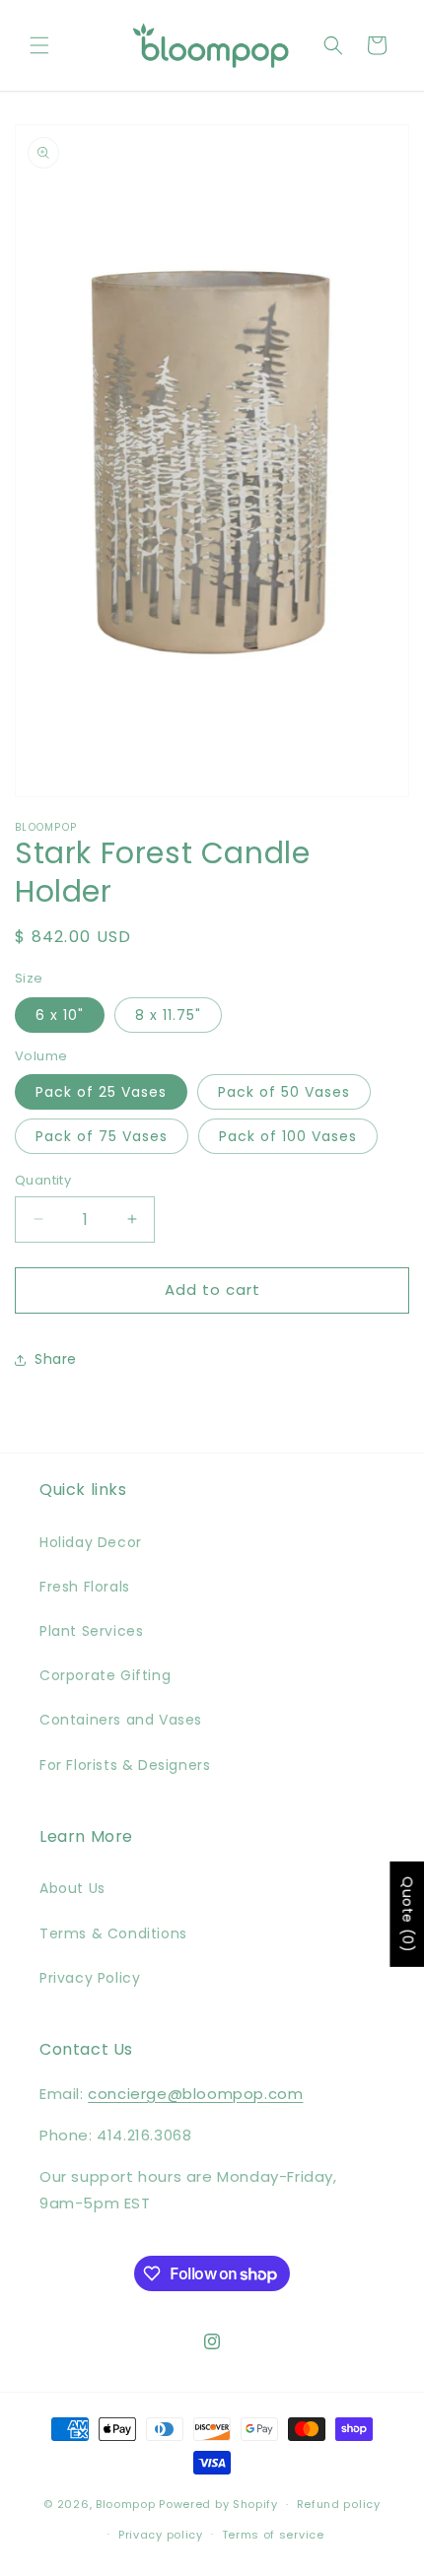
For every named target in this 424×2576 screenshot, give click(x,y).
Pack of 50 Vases (284, 1092)
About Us (72, 1888)
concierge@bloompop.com (195, 2094)
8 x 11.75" (168, 1015)
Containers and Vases (121, 1720)
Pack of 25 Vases (101, 1092)
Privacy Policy (90, 1978)
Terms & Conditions (113, 1933)
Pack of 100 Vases (288, 1136)
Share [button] (56, 1359)
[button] (39, 45)
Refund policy (339, 2504)
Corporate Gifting (105, 1675)
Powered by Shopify (218, 2504)
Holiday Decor (91, 1542)
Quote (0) (407, 1914)
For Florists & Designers (125, 1765)
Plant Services (91, 1631)
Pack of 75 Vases (102, 1136)
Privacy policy (161, 2535)
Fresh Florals (85, 1587)
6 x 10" (60, 1015)
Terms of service (273, 2535)
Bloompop (126, 2504)
